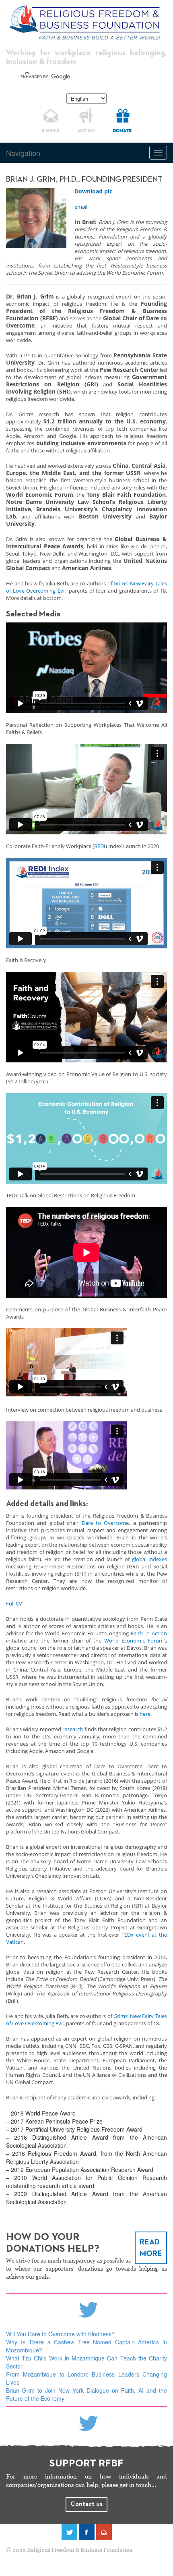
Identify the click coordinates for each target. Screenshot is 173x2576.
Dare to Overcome (105, 1523)
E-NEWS (50, 131)
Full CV (14, 1603)
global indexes (150, 1559)
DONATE (122, 131)
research (73, 1729)
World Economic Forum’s (136, 1641)
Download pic (93, 191)
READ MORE (151, 2248)
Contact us (86, 2504)
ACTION (86, 131)
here (145, 1714)
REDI (100, 846)
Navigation (23, 153)
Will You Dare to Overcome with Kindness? (60, 2334)
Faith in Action (149, 1633)
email (81, 207)
